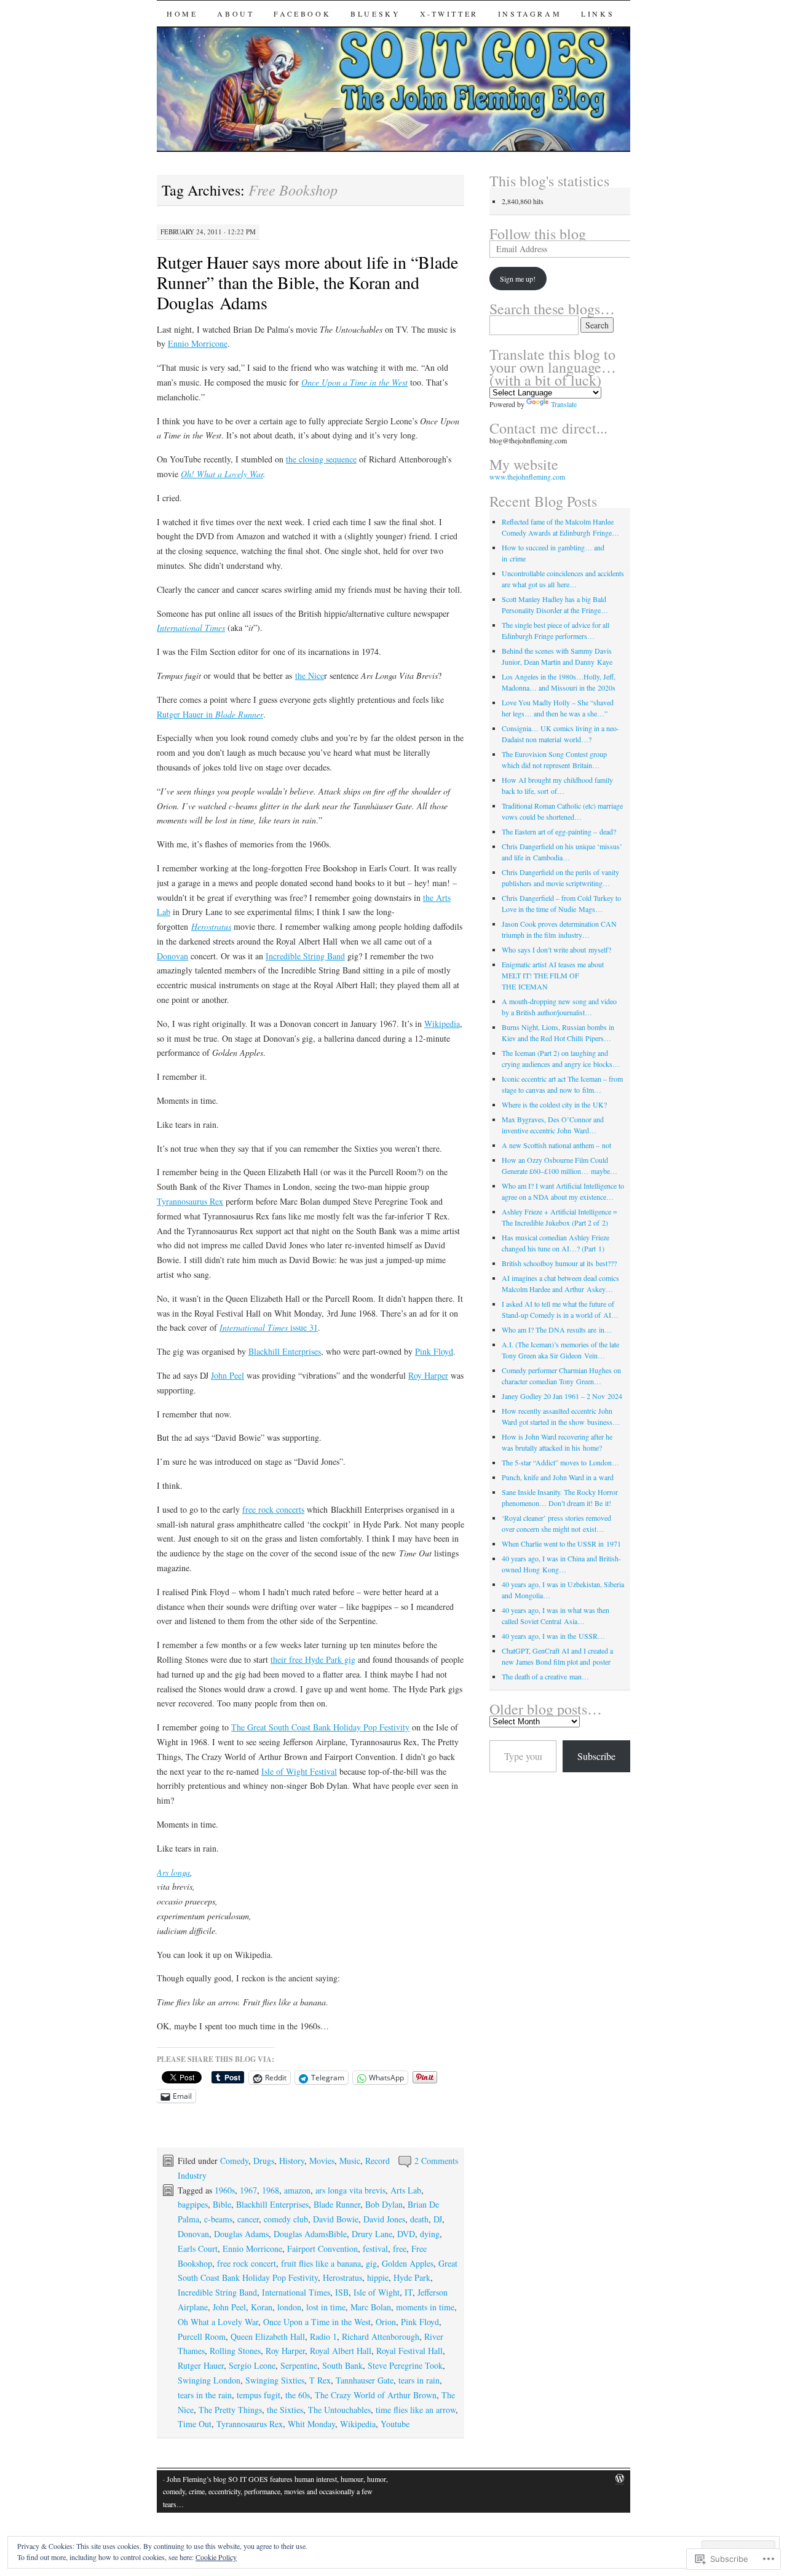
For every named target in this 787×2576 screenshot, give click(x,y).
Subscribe (596, 1756)
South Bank (342, 2365)
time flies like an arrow (416, 2410)
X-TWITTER (449, 14)
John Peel (227, 1375)
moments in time (425, 2307)
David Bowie (336, 2219)
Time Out (195, 2424)
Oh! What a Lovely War (222, 474)
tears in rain (419, 2380)
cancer (248, 2219)
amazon (297, 2190)
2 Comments (436, 2161)
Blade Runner (239, 714)
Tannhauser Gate (365, 2380)
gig (371, 2263)
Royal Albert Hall (341, 2351)
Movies (322, 2161)
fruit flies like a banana (321, 2263)
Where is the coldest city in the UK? (554, 1104)
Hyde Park (412, 2277)
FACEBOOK (302, 14)
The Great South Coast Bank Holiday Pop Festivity (320, 1727)
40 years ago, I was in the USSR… (553, 1636)
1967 (248, 2190)
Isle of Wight (377, 2292)
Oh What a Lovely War (218, 2322)
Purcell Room (202, 2336)
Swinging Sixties (275, 2380)
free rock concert (247, 2263)
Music (350, 2161)
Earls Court (198, 2249)
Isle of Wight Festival (299, 1771)
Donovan (172, 956)
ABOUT (235, 14)
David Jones (384, 2219)
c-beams (218, 2219)
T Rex (320, 2380)
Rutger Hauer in (186, 714)
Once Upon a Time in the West (354, 382)
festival (375, 2249)
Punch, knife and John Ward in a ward (558, 1477)
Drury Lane (372, 2234)
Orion (386, 2322)
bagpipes (193, 2204)
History (292, 2161)
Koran (262, 2307)
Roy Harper (428, 1375)
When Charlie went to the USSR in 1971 (561, 1544)
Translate (564, 404)
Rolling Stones (235, 2351)
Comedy (234, 2161)
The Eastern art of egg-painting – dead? (559, 831)
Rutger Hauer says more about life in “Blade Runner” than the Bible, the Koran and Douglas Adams (307, 282)
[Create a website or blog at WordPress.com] (620, 2479)
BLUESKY (375, 14)
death (419, 2219)
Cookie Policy (216, 2557)
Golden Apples (408, 2263)
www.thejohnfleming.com (527, 477)
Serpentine (299, 2365)
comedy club (286, 2219)
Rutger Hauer (201, 2365)
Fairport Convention (322, 2249)
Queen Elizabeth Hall (268, 2336)
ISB (342, 2292)
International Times (191, 628)
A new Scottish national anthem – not (556, 1145)
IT (409, 2292)
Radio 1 (323, 2336)
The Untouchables (339, 2410)
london (289, 2307)
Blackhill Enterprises (285, 1351)
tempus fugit (259, 2395)
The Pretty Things (230, 2410)
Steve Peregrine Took (405, 2365)
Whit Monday (311, 2424)
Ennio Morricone (198, 343)
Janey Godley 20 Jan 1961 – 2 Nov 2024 (562, 1396)
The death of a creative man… (545, 1676)
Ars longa (173, 1872)
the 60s (298, 2395)
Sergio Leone (252, 2365)
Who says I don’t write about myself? (556, 949)
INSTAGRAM (530, 14)
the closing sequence (321, 459)
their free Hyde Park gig (313, 1659)
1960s (225, 2190)
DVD (406, 2234)
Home (182, 14)
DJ (438, 2219)
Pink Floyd (434, 1351)
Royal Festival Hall (409, 2351)
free (400, 2249)
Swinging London (209, 2380)
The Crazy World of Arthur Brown (376, 2395)
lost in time (326, 2307)
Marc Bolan (371, 2307)
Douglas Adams (241, 2234)
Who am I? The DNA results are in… (557, 1330)
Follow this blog (538, 234)
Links (598, 14)
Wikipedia (442, 1024)
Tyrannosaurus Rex (190, 1201)
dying (430, 2234)
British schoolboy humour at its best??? (559, 1263)
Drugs (264, 2161)
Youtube (395, 2424)
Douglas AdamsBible (310, 2234)
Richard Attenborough (381, 2336)
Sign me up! (518, 279)
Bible (222, 2204)
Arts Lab (406, 2190)
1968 (271, 2190)
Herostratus (211, 926)
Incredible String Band (305, 956)
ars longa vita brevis (350, 2190)
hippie (378, 2277)
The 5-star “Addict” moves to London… (560, 1462)
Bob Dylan (384, 2204)
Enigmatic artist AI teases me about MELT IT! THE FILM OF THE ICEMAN (553, 975)
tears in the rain (205, 2395)
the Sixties (285, 2410)
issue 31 (304, 1327)
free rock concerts (273, 1509)
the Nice (310, 676)
